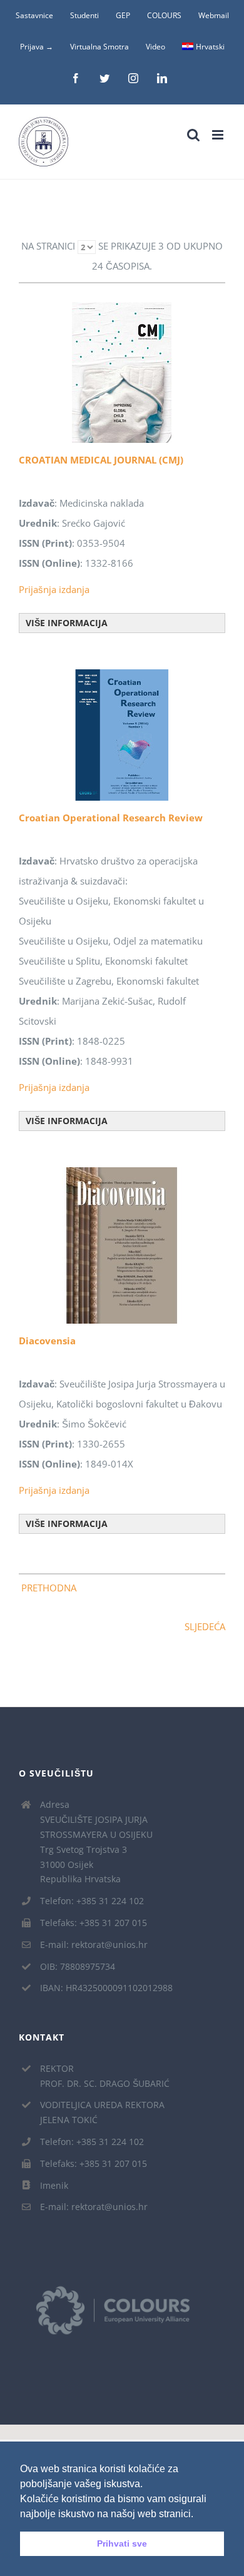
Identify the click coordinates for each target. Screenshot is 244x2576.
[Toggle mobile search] (193, 135)
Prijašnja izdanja (54, 589)
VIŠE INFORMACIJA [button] (67, 623)
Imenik (54, 2185)
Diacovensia (47, 1341)
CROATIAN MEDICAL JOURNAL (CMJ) (101, 460)
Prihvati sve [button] (122, 2543)
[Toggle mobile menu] (219, 135)
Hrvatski (210, 47)
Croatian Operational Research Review (111, 818)
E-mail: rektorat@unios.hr (94, 1945)
